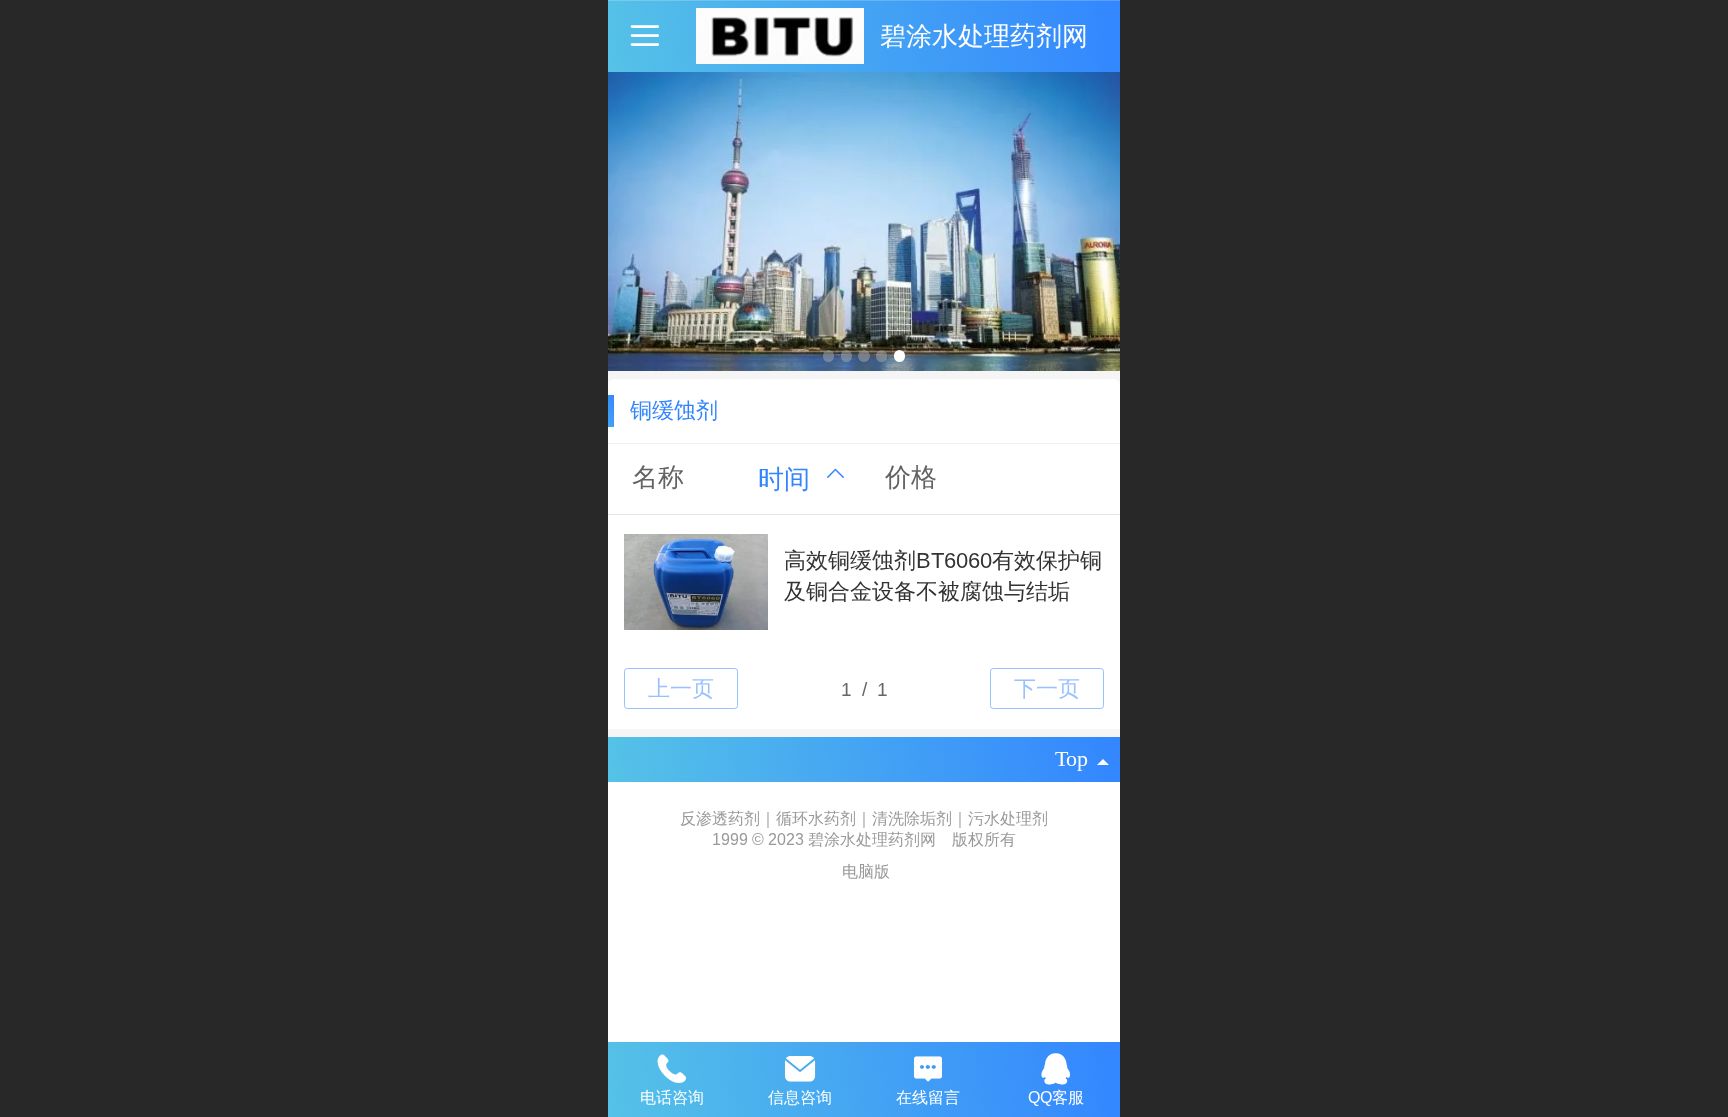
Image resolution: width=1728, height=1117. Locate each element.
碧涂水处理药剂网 (984, 36)
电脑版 (866, 871)
